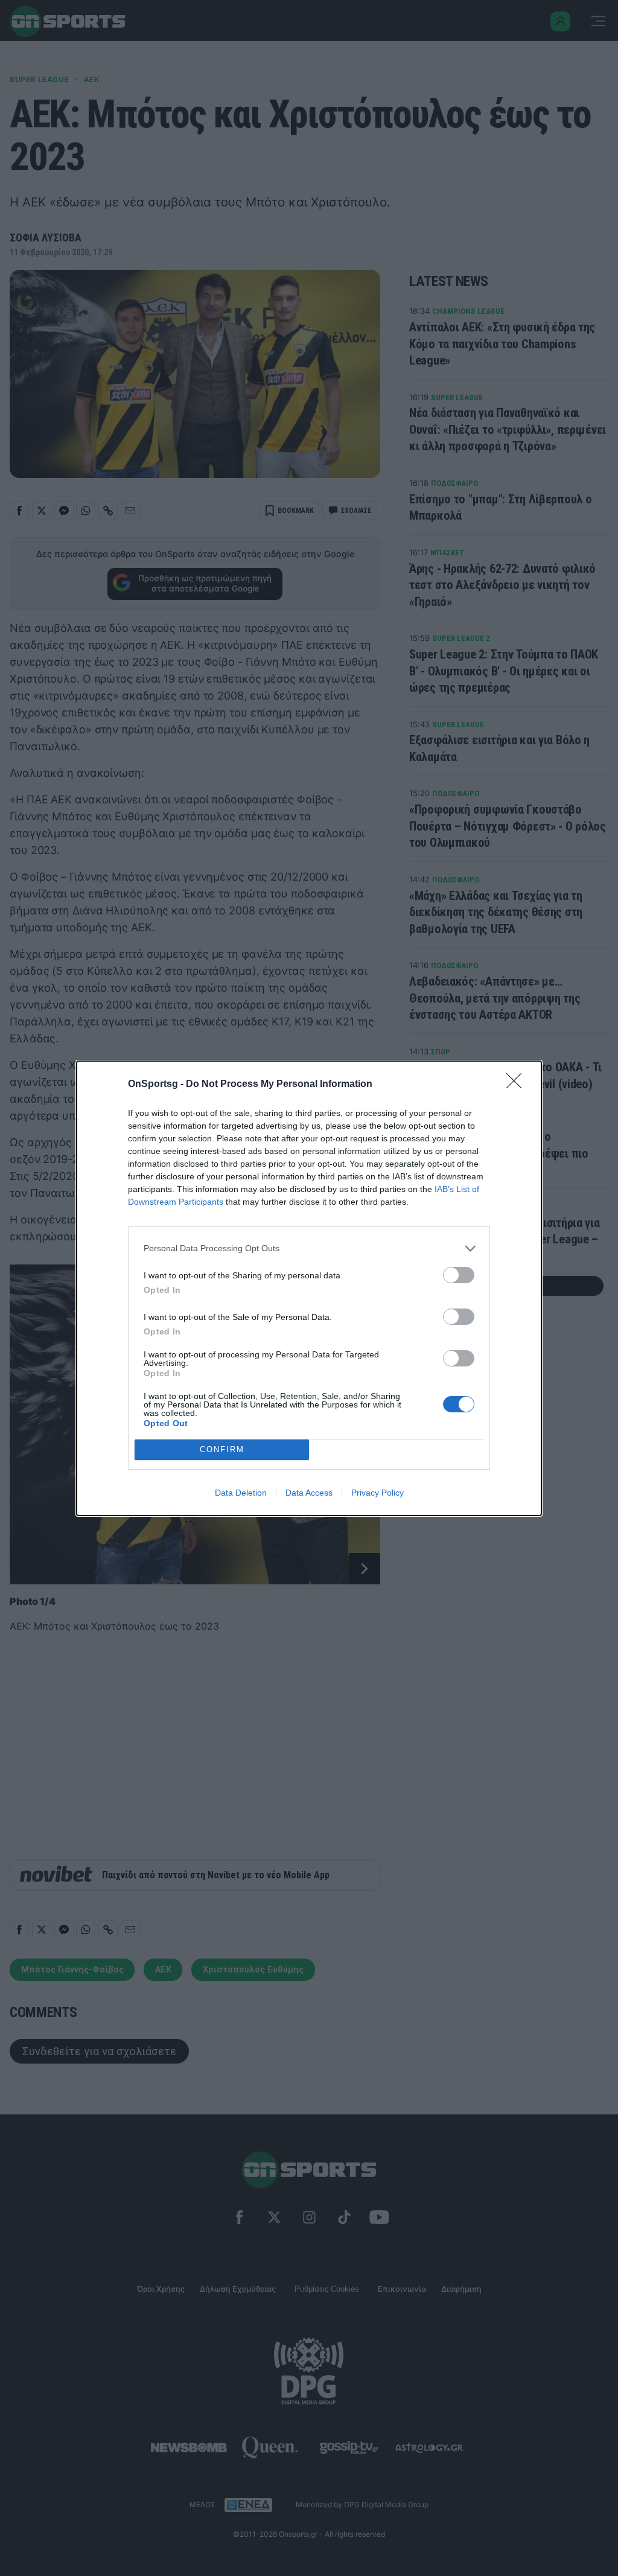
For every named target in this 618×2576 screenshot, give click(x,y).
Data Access (309, 1493)
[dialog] (309, 1288)
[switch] (459, 1275)
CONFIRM (222, 1449)
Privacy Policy (377, 1493)
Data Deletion (241, 1493)
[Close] (518, 1085)
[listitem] (309, 1248)
